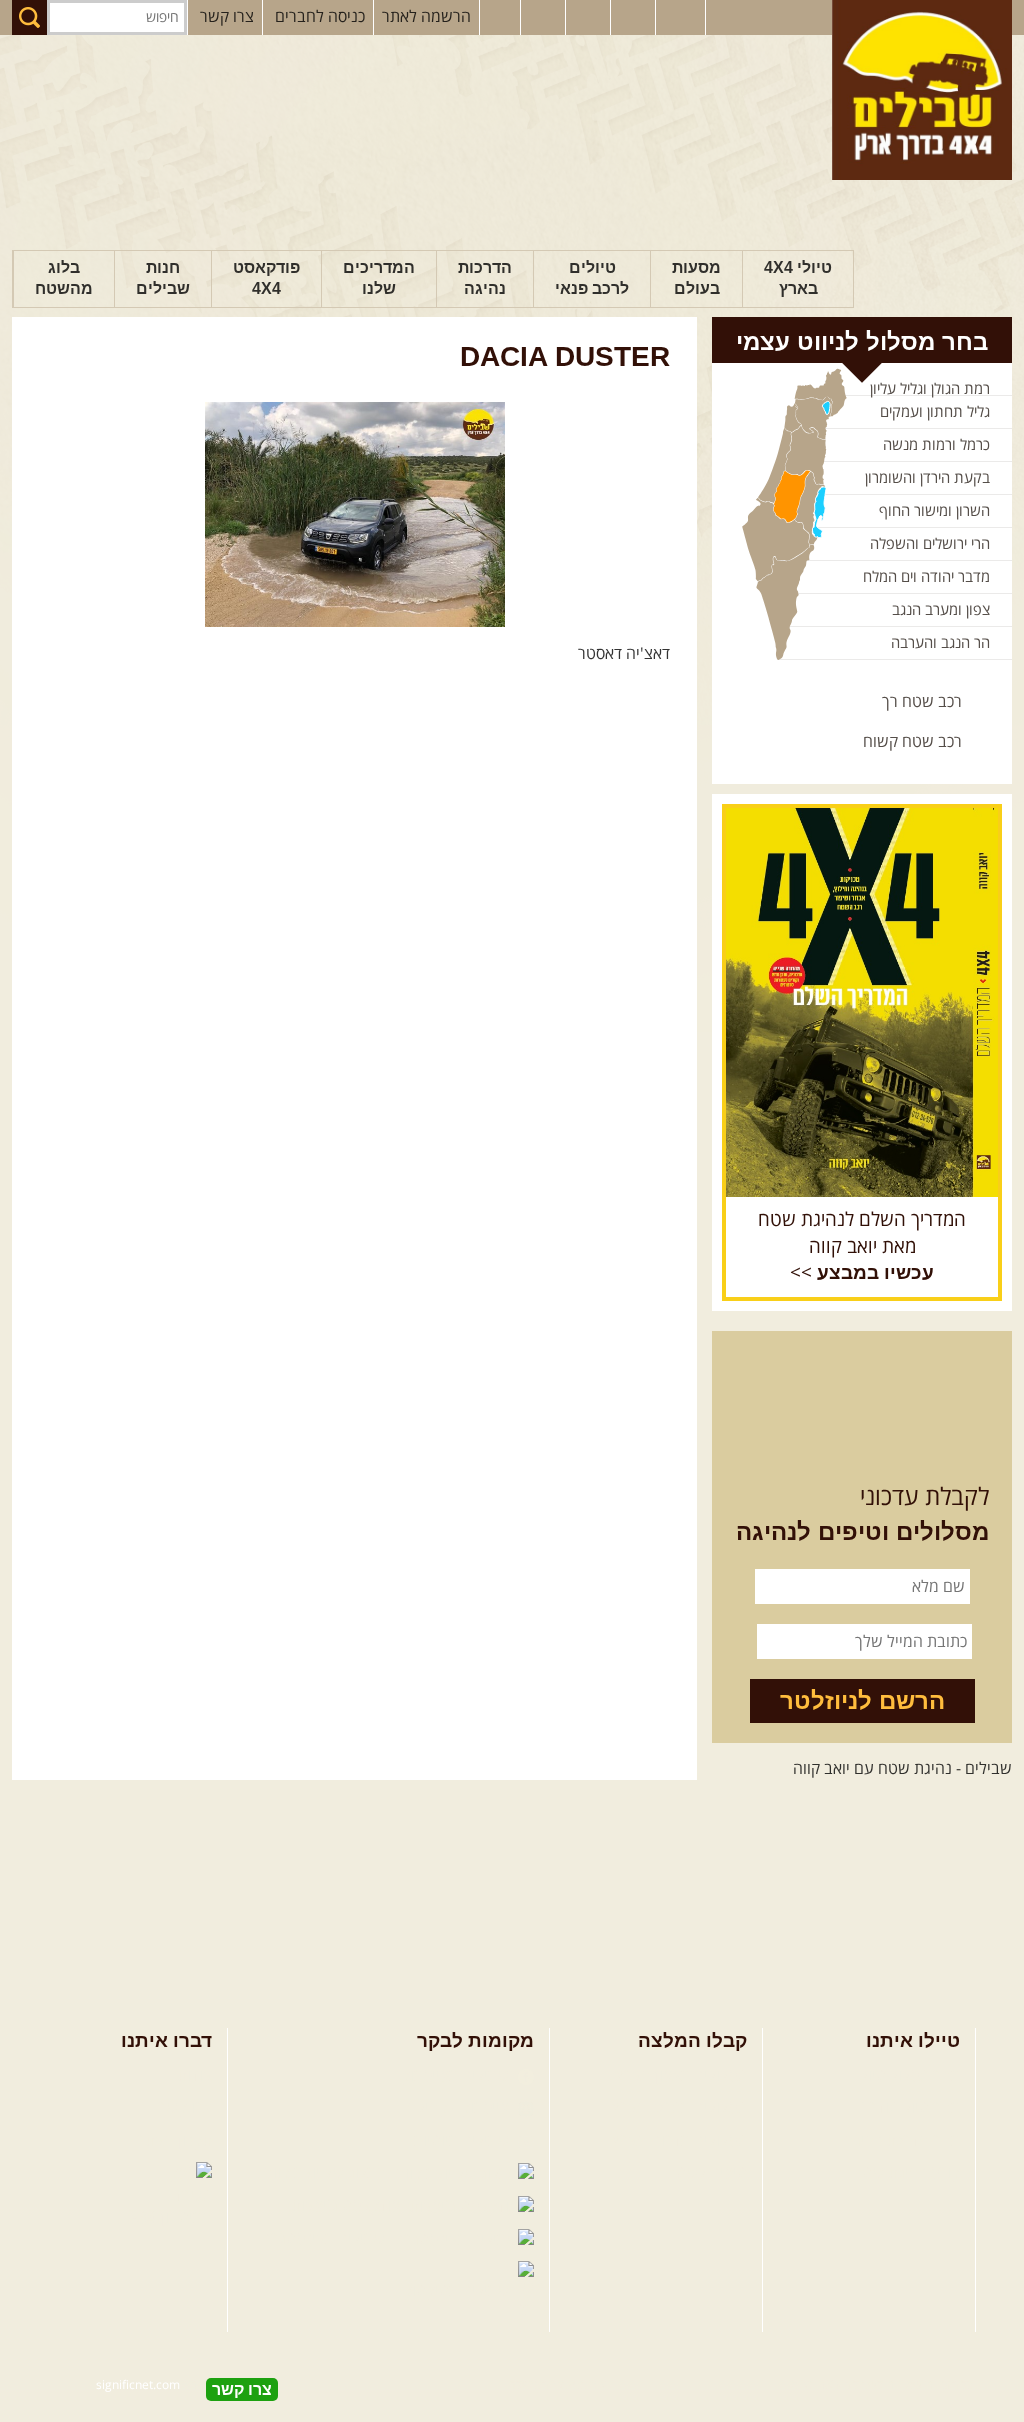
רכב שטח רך (922, 702)
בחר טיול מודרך (910, 2108)
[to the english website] (679, 16)
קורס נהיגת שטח (906, 2173)
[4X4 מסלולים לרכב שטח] (862, 1002)
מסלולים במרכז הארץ (679, 2108)
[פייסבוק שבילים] (500, 18)
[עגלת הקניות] (635, 18)
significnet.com (138, 2385)
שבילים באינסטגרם (325, 2239)
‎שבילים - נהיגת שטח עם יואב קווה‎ (902, 1769)
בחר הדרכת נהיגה (902, 2141)
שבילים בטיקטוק (458, 2291)
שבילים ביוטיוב (463, 2141)
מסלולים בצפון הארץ (681, 2076)
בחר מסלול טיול (910, 2076)
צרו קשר (227, 17)
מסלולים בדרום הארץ (679, 2141)
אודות (194, 2076)
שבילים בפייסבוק (457, 2076)
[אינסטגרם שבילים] (545, 18)
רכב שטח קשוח (912, 742)
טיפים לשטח (706, 2173)
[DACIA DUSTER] (354, 514)
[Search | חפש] (29, 17)
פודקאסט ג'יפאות (347, 2206)
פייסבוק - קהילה (460, 2108)
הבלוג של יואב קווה (326, 2173)
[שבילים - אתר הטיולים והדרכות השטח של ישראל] (922, 90)
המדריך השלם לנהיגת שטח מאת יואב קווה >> (862, 1247)
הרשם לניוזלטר (862, 1700)
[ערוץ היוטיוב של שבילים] (590, 18)
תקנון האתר (174, 2141)
